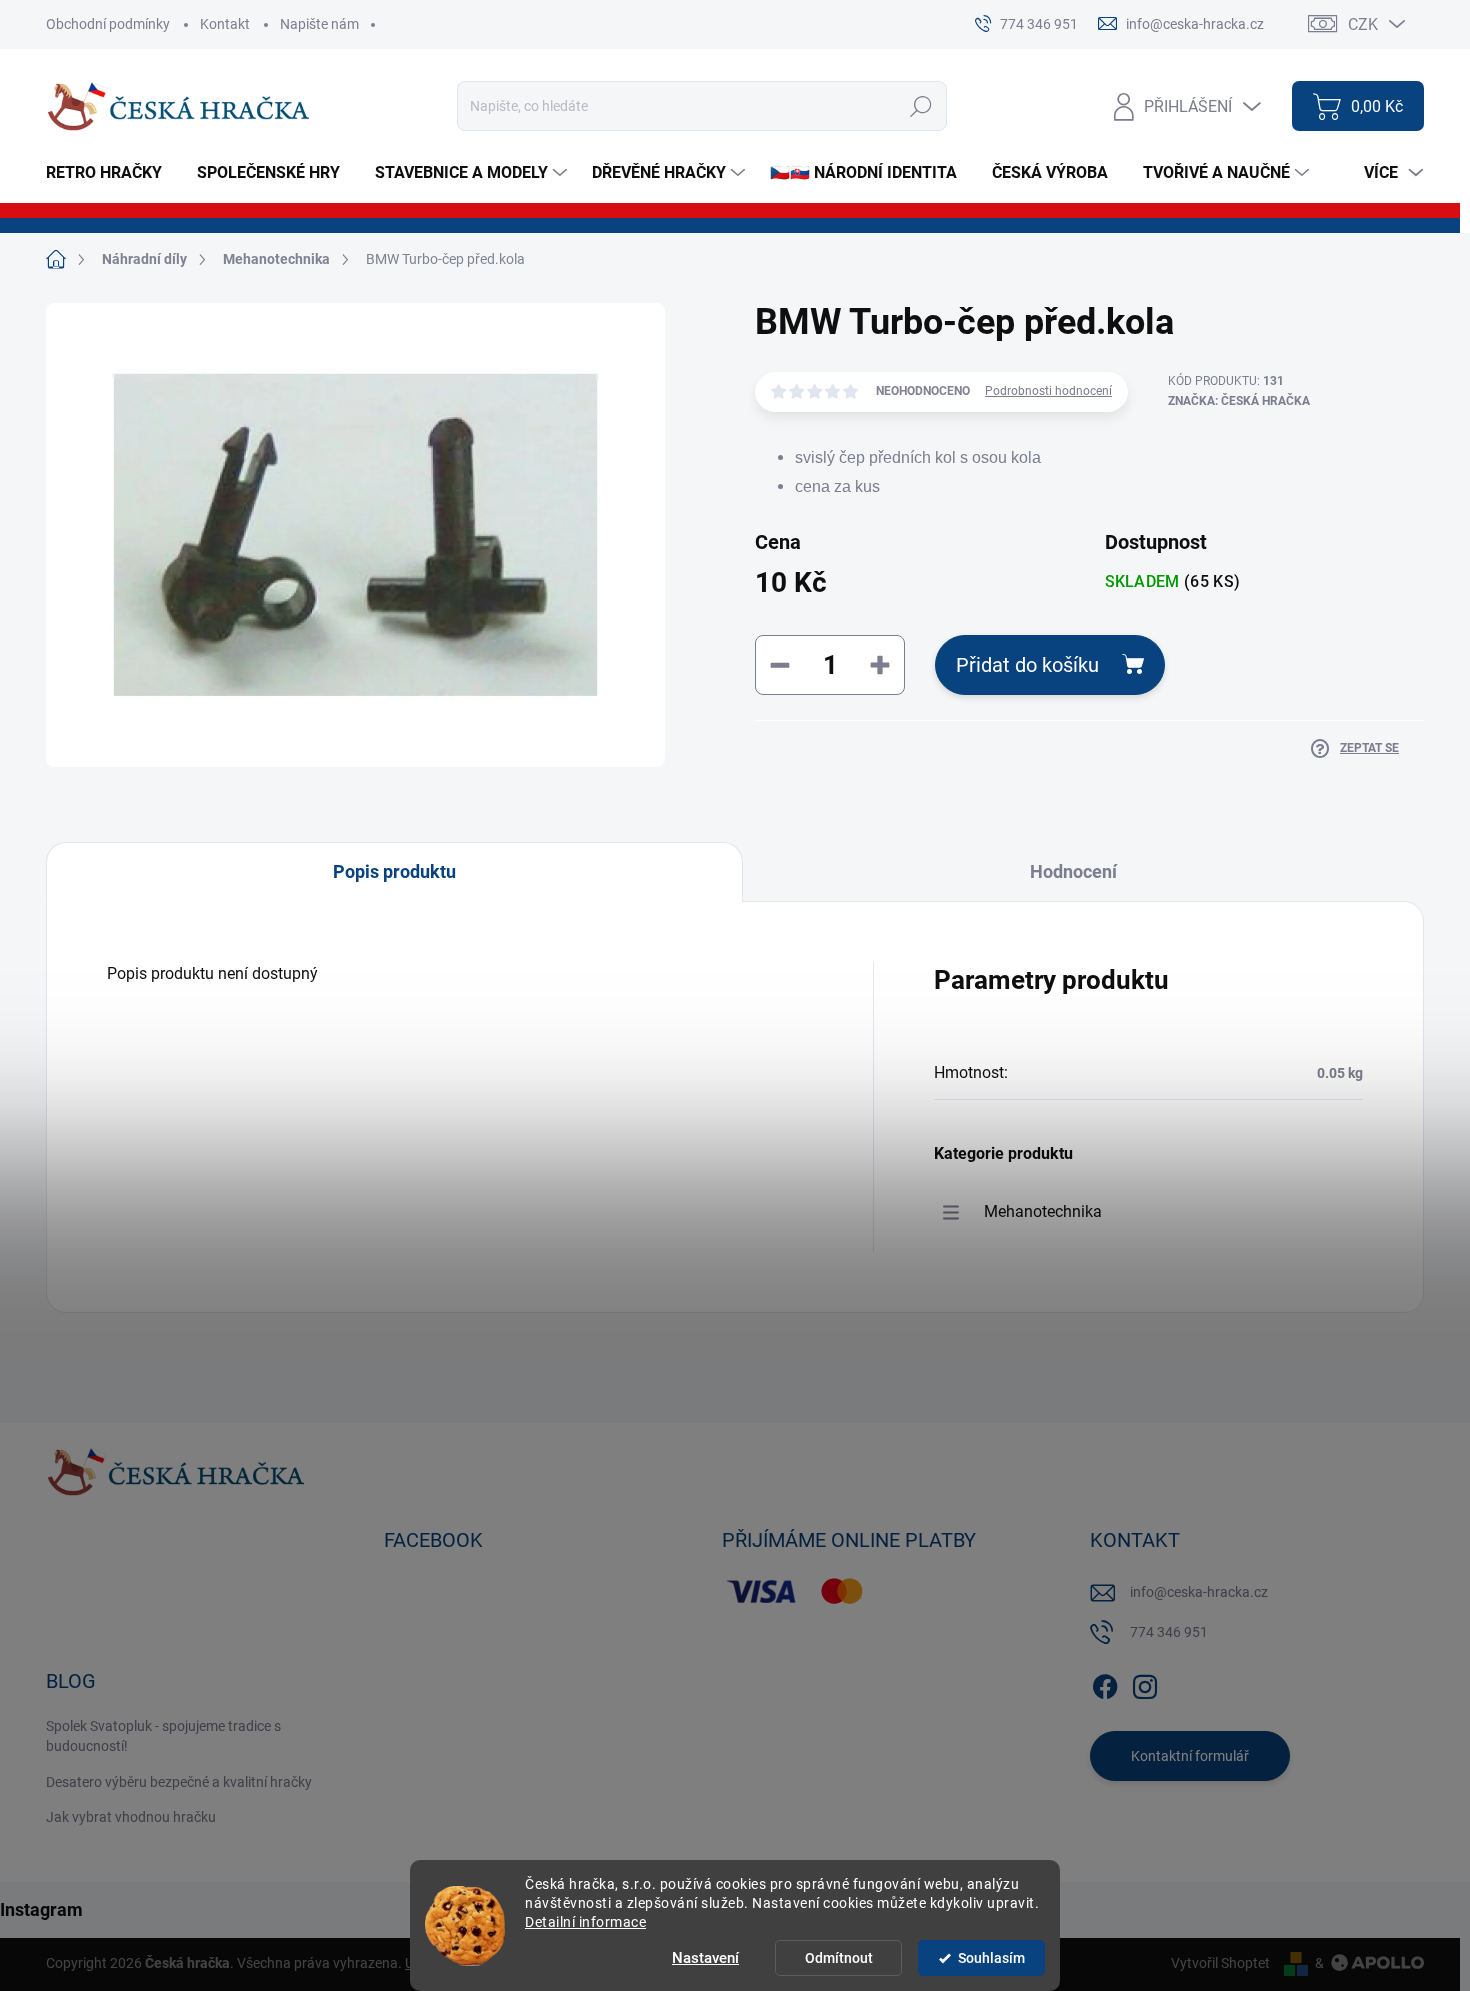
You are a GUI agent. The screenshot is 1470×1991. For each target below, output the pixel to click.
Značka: (1239, 401)
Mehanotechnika (1043, 1211)
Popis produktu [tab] (394, 871)
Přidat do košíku (1027, 665)
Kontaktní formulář (1190, 1756)
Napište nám (319, 24)
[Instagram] (1145, 1683)
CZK (1363, 24)
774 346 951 (1169, 1632)
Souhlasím (991, 1958)
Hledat (921, 106)
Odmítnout (839, 1958)
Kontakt (225, 24)
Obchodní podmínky (108, 24)
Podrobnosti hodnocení (1048, 391)
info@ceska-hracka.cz (1199, 1592)
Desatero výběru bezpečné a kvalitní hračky (179, 1782)
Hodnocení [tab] (1073, 871)
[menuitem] (111, 173)
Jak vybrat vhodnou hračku (131, 1817)
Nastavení (705, 1958)
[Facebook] (1105, 1683)
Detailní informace (585, 1922)
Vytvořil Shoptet (1220, 1963)
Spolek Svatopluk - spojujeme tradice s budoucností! (163, 1736)
